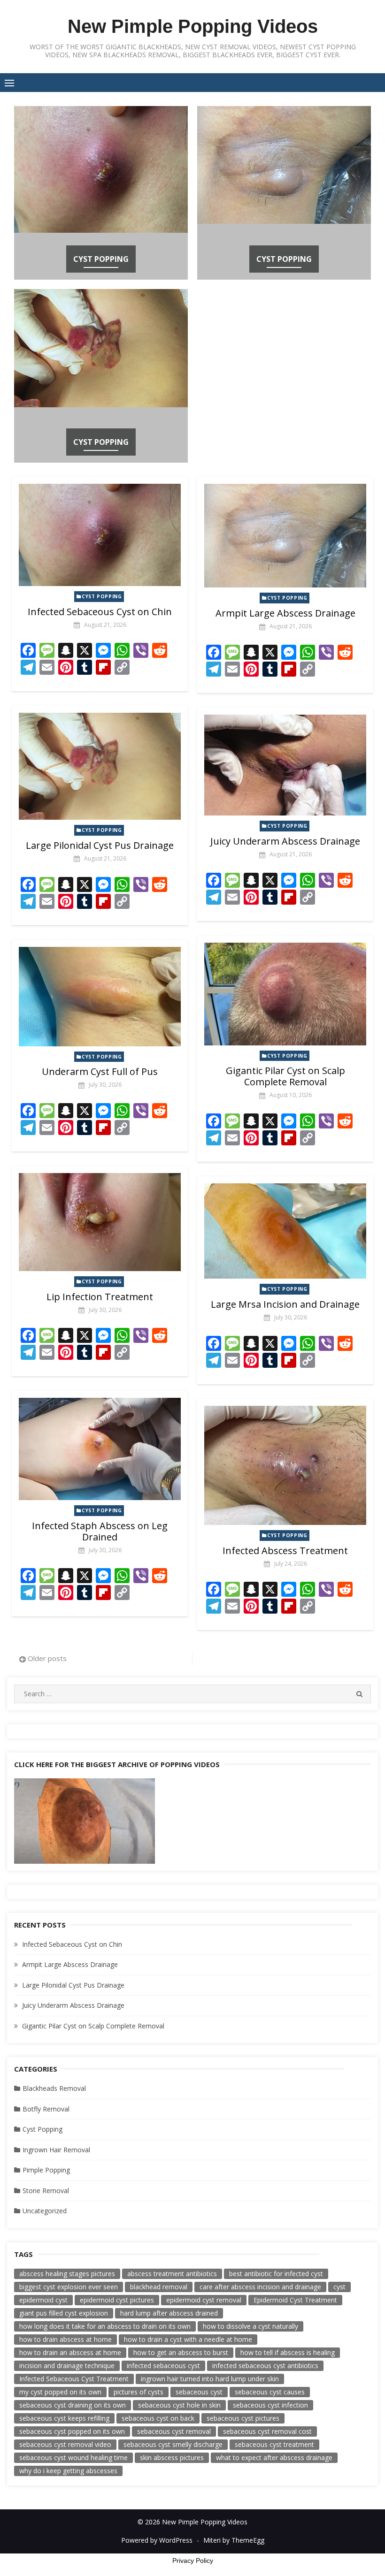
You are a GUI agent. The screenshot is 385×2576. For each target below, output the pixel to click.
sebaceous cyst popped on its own (72, 2431)
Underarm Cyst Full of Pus (100, 1071)
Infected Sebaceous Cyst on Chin (100, 612)
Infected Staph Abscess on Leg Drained (100, 1531)
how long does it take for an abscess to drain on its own (105, 2326)
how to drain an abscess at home (70, 2352)
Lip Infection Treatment (100, 1297)
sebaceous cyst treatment (274, 2444)
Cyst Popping (101, 259)
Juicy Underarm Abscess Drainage (285, 841)
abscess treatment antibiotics (172, 2274)
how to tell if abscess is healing (288, 2352)
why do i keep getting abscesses (68, 2471)
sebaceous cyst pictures (243, 2418)
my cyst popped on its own (60, 2392)
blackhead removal (159, 2287)
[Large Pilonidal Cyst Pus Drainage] (100, 766)
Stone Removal (46, 2191)
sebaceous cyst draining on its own (73, 2405)
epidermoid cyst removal (204, 2300)
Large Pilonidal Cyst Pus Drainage (100, 845)
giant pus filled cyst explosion (64, 2313)
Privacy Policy (193, 2561)
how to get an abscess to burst (181, 2352)
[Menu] (9, 83)
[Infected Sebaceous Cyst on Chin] (100, 535)
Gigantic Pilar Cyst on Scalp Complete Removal (285, 1076)
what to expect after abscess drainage (274, 2458)
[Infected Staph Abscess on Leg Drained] (100, 1449)
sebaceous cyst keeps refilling (64, 2418)
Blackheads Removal (54, 2088)
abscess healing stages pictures (67, 2274)
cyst (339, 2287)
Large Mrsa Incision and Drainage (285, 1304)
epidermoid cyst (43, 2300)
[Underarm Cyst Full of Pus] (100, 997)
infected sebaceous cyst (163, 2366)
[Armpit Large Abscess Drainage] (285, 536)
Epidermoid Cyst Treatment (295, 2300)
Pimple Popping (46, 2170)
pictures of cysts (139, 2392)
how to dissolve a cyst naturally (250, 2326)
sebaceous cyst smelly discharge (173, 2444)
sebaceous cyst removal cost (267, 2431)
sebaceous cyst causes (270, 2392)
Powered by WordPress (157, 2540)
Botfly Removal (46, 2109)
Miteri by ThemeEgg (234, 2540)
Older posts (47, 1658)
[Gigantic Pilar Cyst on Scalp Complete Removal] (285, 994)
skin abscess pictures (172, 2458)
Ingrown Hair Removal (56, 2150)
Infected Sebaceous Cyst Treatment (74, 2379)
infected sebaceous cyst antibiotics (265, 2366)
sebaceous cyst (199, 2392)
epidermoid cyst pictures (117, 2300)
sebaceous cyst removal (174, 2431)
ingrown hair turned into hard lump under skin (210, 2379)
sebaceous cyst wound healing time (73, 2458)
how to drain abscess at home (65, 2339)
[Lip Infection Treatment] (100, 1222)
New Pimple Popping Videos (193, 26)
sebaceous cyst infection (270, 2405)
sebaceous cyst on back (158, 2418)
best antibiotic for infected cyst (276, 2274)
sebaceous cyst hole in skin (179, 2405)
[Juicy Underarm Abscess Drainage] (285, 765)
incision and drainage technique (67, 2366)
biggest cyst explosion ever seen (69, 2287)
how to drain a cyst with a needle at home (188, 2339)
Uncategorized (45, 2211)
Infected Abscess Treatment (285, 1551)
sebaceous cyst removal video (65, 2444)
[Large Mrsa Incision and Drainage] (285, 1231)
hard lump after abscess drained (169, 2313)
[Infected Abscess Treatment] (285, 1465)
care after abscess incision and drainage (260, 2287)
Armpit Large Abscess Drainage (285, 613)
